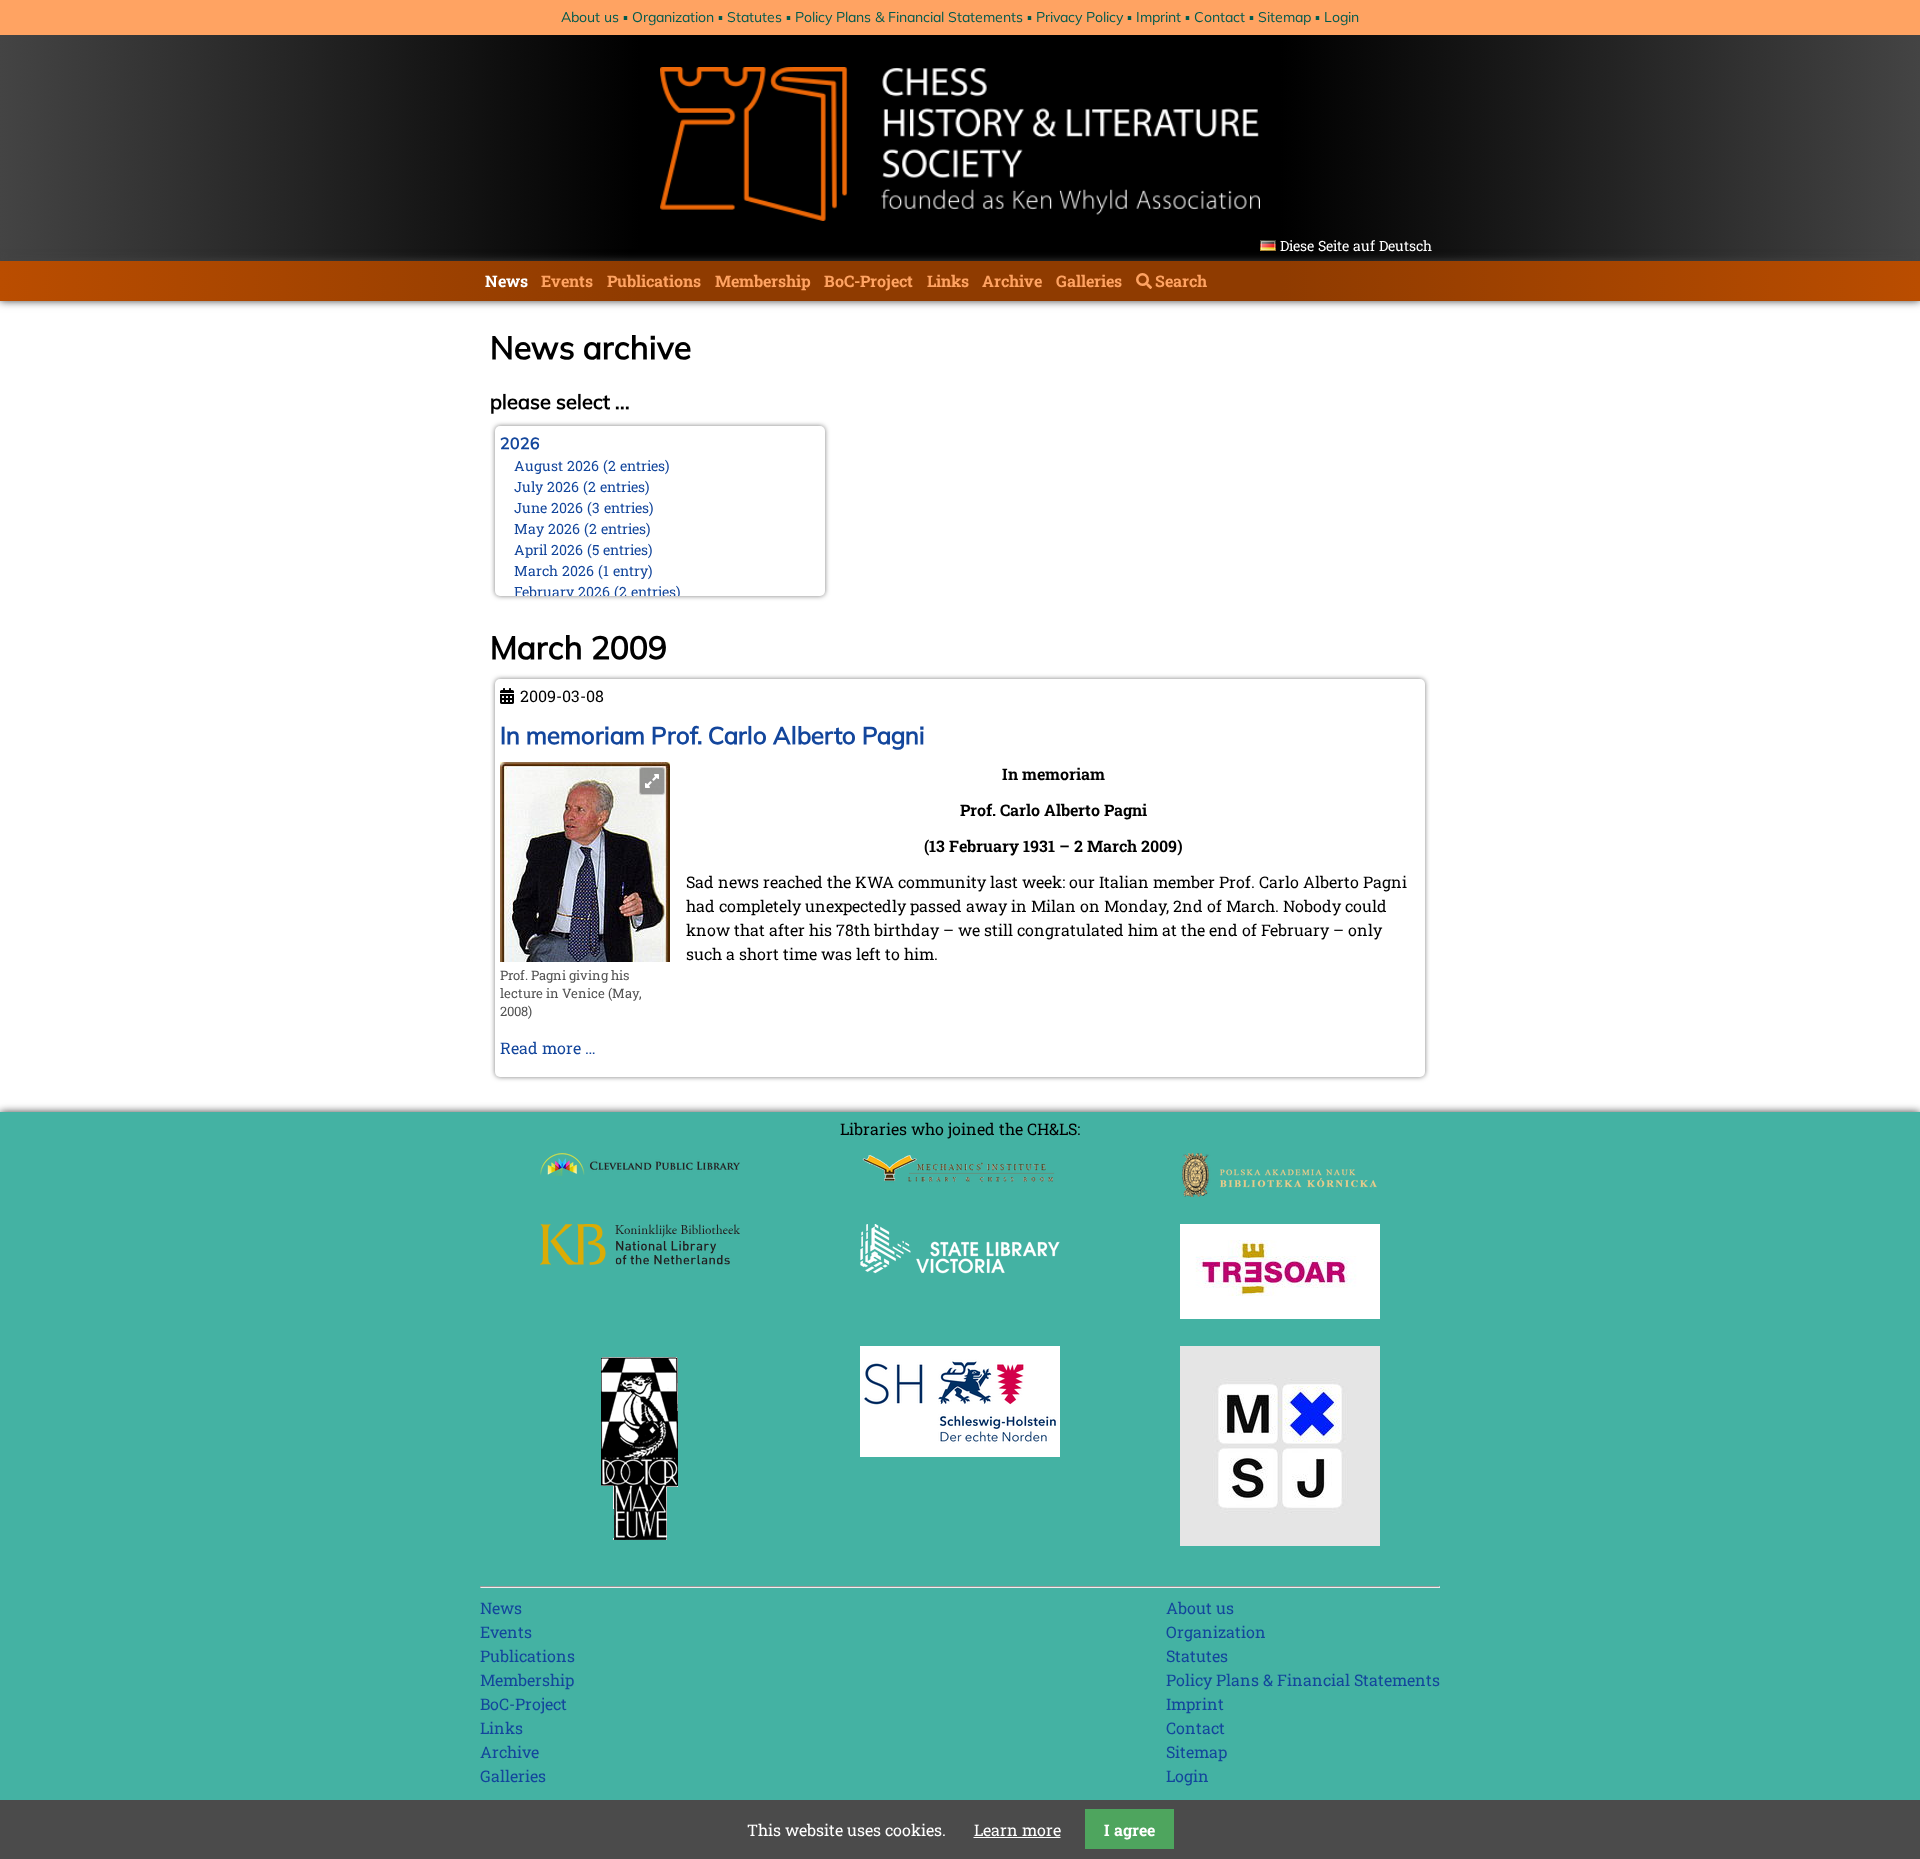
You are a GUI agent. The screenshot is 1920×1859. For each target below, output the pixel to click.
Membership (763, 280)
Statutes (754, 17)
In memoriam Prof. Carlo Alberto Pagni (712, 735)
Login (1341, 17)
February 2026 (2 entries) (597, 591)
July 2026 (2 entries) (582, 486)
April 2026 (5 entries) (583, 549)
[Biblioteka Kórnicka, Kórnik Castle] (1280, 1190)
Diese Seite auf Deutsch (1356, 245)
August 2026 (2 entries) (592, 465)
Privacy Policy (1079, 17)
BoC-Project (868, 280)
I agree (1129, 1829)
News (506, 280)
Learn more (1017, 1829)
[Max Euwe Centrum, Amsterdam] (640, 1544)
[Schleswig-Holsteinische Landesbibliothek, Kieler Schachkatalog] (960, 1450)
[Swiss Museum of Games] (1280, 1539)
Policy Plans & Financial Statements (909, 17)
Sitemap (1284, 17)
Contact (1219, 17)
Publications (654, 280)
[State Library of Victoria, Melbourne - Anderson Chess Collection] (960, 1284)
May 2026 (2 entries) (582, 528)
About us (590, 17)
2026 (520, 443)
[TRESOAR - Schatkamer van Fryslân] (1280, 1312)
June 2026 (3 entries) (584, 507)
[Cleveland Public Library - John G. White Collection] (640, 1177)
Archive (1012, 280)
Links (948, 280)
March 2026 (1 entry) (583, 570)
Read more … (548, 1047)
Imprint (1158, 17)
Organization (673, 17)
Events (567, 280)
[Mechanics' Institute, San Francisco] (960, 1176)
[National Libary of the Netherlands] (640, 1258)
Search (1181, 280)
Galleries (1089, 280)
